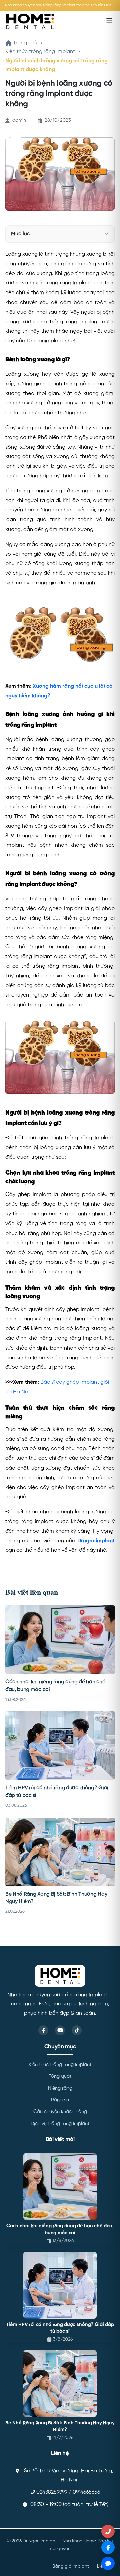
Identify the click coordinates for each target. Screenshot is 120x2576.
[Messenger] (108, 2547)
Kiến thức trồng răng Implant (40, 52)
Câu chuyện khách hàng (60, 2112)
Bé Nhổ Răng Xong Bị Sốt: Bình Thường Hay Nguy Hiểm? (60, 2426)
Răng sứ (60, 2100)
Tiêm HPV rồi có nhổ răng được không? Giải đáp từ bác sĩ (60, 2328)
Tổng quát (60, 2076)
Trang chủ (25, 43)
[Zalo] (108, 2563)
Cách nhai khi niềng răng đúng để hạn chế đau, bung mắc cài (60, 2230)
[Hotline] (108, 2531)
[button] (107, 234)
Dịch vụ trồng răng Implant (60, 2124)
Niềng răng (60, 2088)
